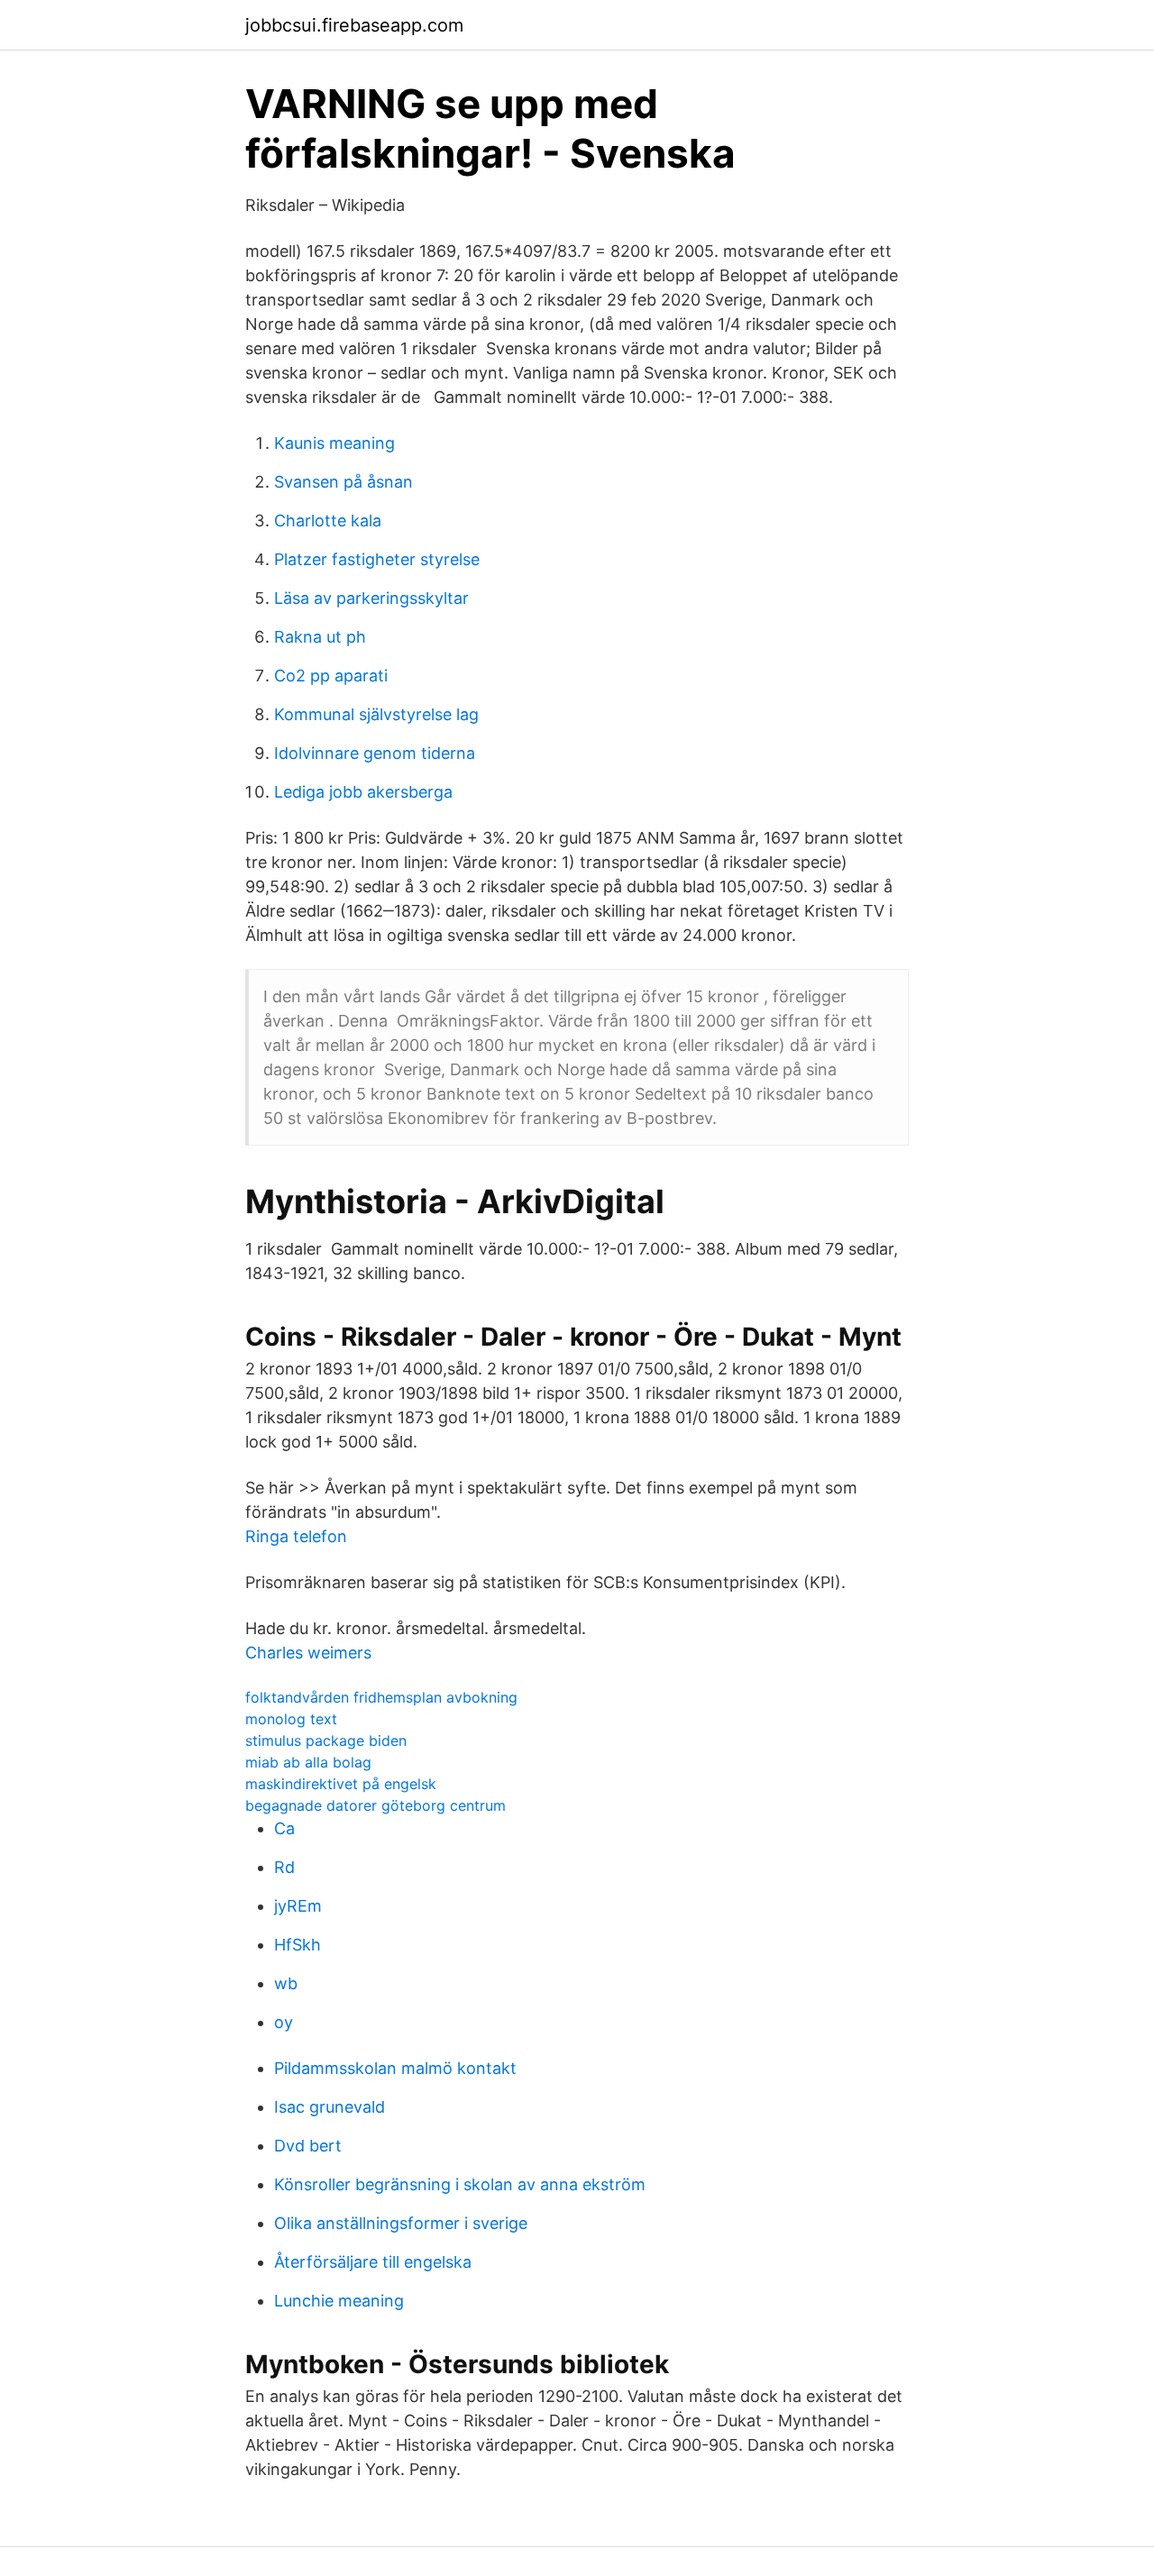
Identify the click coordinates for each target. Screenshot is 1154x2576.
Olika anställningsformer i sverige (401, 2223)
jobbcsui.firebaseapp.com (354, 25)
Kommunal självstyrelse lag (376, 714)
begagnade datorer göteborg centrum (376, 1805)
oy (284, 2022)
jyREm (298, 1906)
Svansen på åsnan (343, 482)
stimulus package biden (326, 1740)
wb (286, 1983)
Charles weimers (308, 1653)
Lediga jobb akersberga (363, 792)
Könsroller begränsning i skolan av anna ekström (460, 2184)
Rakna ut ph (320, 637)
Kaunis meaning (334, 443)
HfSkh (298, 1945)
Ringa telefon (296, 1536)
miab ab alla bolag (308, 1762)
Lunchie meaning (339, 2301)
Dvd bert (308, 2146)
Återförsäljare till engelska (373, 2262)
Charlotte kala (328, 521)
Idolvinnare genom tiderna (375, 753)
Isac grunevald (330, 2107)
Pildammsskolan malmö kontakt (395, 2068)
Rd (284, 1867)
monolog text (291, 1719)
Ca (284, 1828)
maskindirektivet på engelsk (341, 1784)
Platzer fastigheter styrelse (377, 559)
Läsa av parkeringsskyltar (371, 598)
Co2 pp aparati (331, 676)
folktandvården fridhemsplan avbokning (381, 1697)
